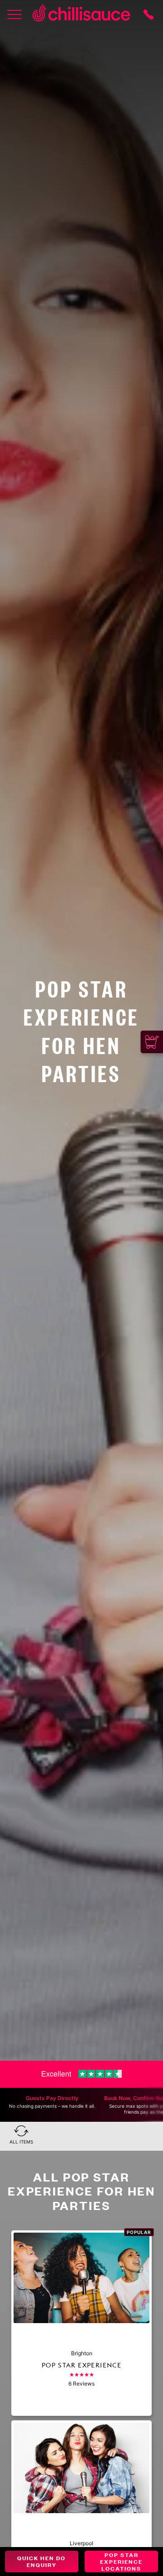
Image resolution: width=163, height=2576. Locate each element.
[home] (81, 14)
